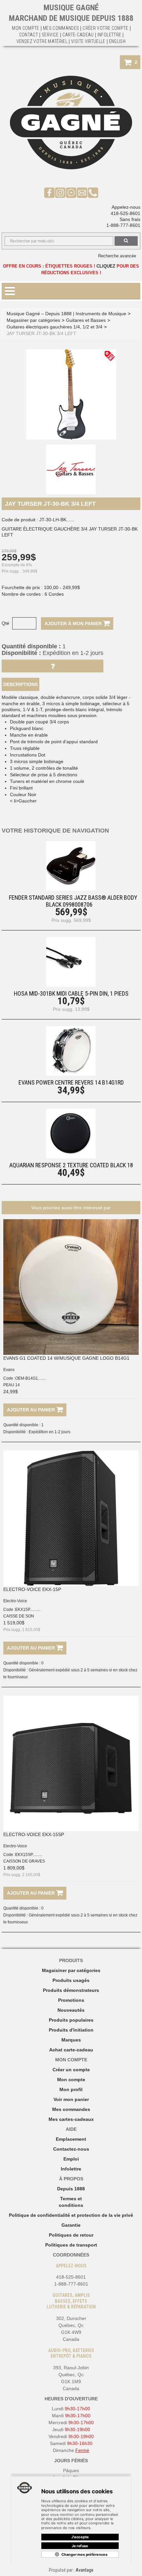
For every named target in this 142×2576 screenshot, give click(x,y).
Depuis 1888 (71, 2189)
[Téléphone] (93, 192)
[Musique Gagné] (71, 123)
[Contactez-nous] (82, 192)
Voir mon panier (71, 2099)
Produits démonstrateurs (71, 1990)
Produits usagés (71, 1980)
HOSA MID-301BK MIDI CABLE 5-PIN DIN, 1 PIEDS (71, 993)
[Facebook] (49, 192)
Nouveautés (71, 2010)
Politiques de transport (71, 2245)
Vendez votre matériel (42, 41)
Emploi (71, 2159)
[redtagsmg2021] (110, 356)
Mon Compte (26, 28)
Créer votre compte (105, 28)
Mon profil (71, 2089)
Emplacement (71, 2139)
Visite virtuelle (88, 41)
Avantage (85, 2570)
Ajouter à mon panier (74, 623)
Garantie (71, 2225)
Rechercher (126, 241)
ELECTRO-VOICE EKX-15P (32, 1589)
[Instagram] (60, 192)
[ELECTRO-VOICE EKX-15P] (71, 1518)
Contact (29, 35)
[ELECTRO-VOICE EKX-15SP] (71, 1763)
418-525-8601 (125, 213)
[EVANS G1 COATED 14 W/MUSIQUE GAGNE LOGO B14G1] (71, 1287)
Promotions (71, 2000)
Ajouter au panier (32, 1410)
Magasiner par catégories (33, 320)
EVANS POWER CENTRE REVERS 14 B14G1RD (71, 1082)
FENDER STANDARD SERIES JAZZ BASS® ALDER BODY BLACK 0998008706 (73, 901)
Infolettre (109, 35)
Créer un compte (71, 2070)
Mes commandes (61, 28)
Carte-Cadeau (78, 35)
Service (50, 35)
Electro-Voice (15, 1601)
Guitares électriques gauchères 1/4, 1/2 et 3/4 (54, 327)
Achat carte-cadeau (71, 2050)
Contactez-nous (71, 2149)
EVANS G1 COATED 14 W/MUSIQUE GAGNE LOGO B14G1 (66, 1358)
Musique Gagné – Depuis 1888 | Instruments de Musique (66, 314)
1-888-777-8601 (123, 225)
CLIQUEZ (106, 266)
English (117, 41)
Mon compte (71, 2080)
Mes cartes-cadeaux (71, 2119)
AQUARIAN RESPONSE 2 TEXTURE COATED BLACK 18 (71, 1165)
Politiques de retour (71, 2235)
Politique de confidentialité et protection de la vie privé (71, 2215)
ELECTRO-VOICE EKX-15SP (34, 1834)
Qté (5, 623)
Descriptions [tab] (20, 684)
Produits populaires (71, 2020)
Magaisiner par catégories (71, 1970)
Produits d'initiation (71, 2030)
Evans (9, 1370)
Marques (71, 2040)
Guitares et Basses (86, 320)
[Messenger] (71, 192)
